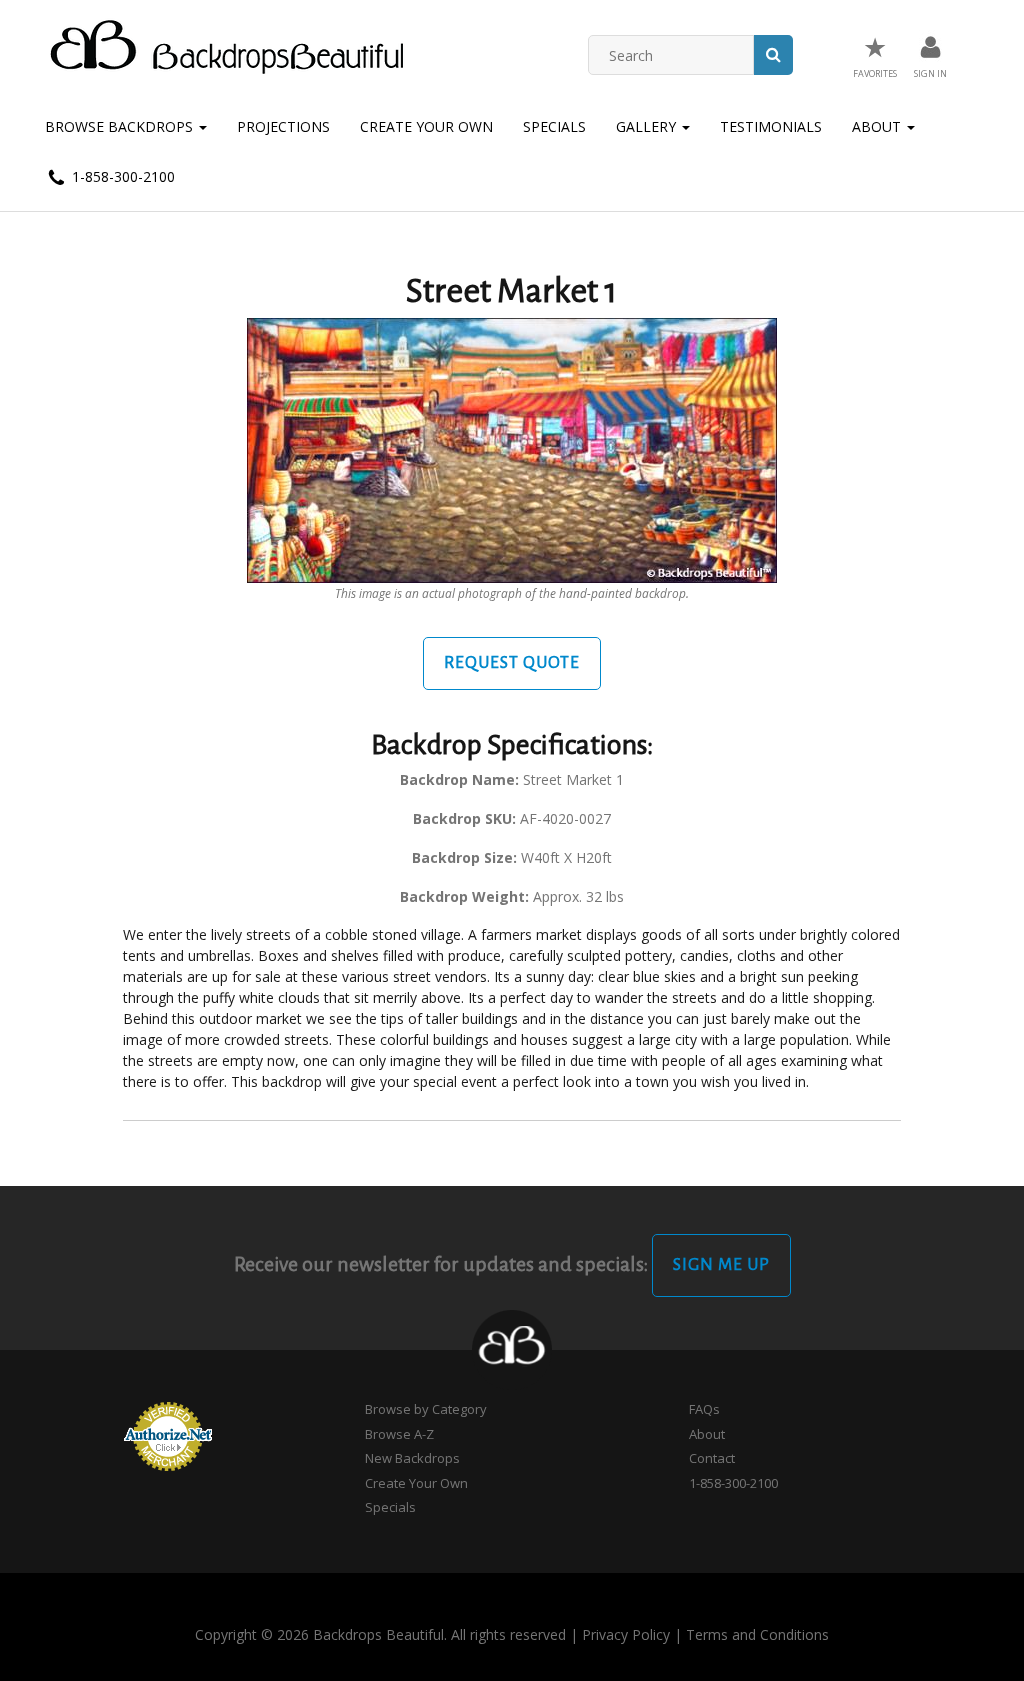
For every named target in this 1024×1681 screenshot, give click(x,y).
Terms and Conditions (757, 1634)
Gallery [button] (648, 126)
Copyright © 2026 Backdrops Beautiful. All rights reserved (380, 1634)
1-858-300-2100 (121, 176)
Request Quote (512, 663)
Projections (283, 126)
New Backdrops (412, 1458)
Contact (712, 1458)
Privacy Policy (626, 1634)
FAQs (704, 1409)
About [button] (878, 126)
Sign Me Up (721, 1265)
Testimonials (771, 126)
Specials (554, 126)
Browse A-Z (399, 1434)
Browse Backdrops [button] (121, 126)
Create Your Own (426, 126)
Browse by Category (426, 1409)
